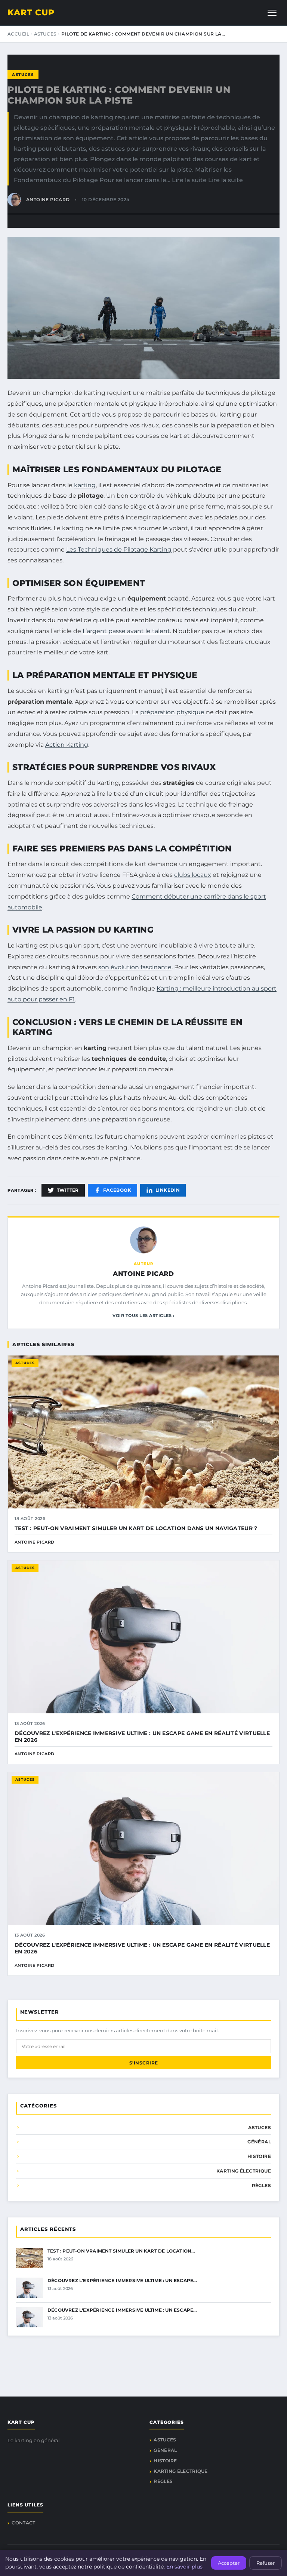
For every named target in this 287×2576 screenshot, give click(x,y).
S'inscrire (144, 2063)
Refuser (266, 2563)
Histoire (259, 2156)
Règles (261, 2185)
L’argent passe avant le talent (126, 631)
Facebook (117, 1190)
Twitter (68, 1190)
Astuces (45, 34)
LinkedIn (168, 1190)
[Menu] (272, 13)
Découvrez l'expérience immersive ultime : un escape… (122, 2280)
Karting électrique (244, 2171)
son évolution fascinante (135, 967)
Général (259, 2142)
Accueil (18, 34)
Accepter (229, 2563)
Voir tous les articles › (143, 1315)
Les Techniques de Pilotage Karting (119, 549)
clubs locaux (193, 875)
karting (85, 485)
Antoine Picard (143, 1274)
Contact (23, 2523)
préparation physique (172, 712)
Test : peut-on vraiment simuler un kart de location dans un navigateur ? (136, 1528)
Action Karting (67, 745)
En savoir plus (184, 2567)
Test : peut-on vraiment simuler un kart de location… (121, 2251)
